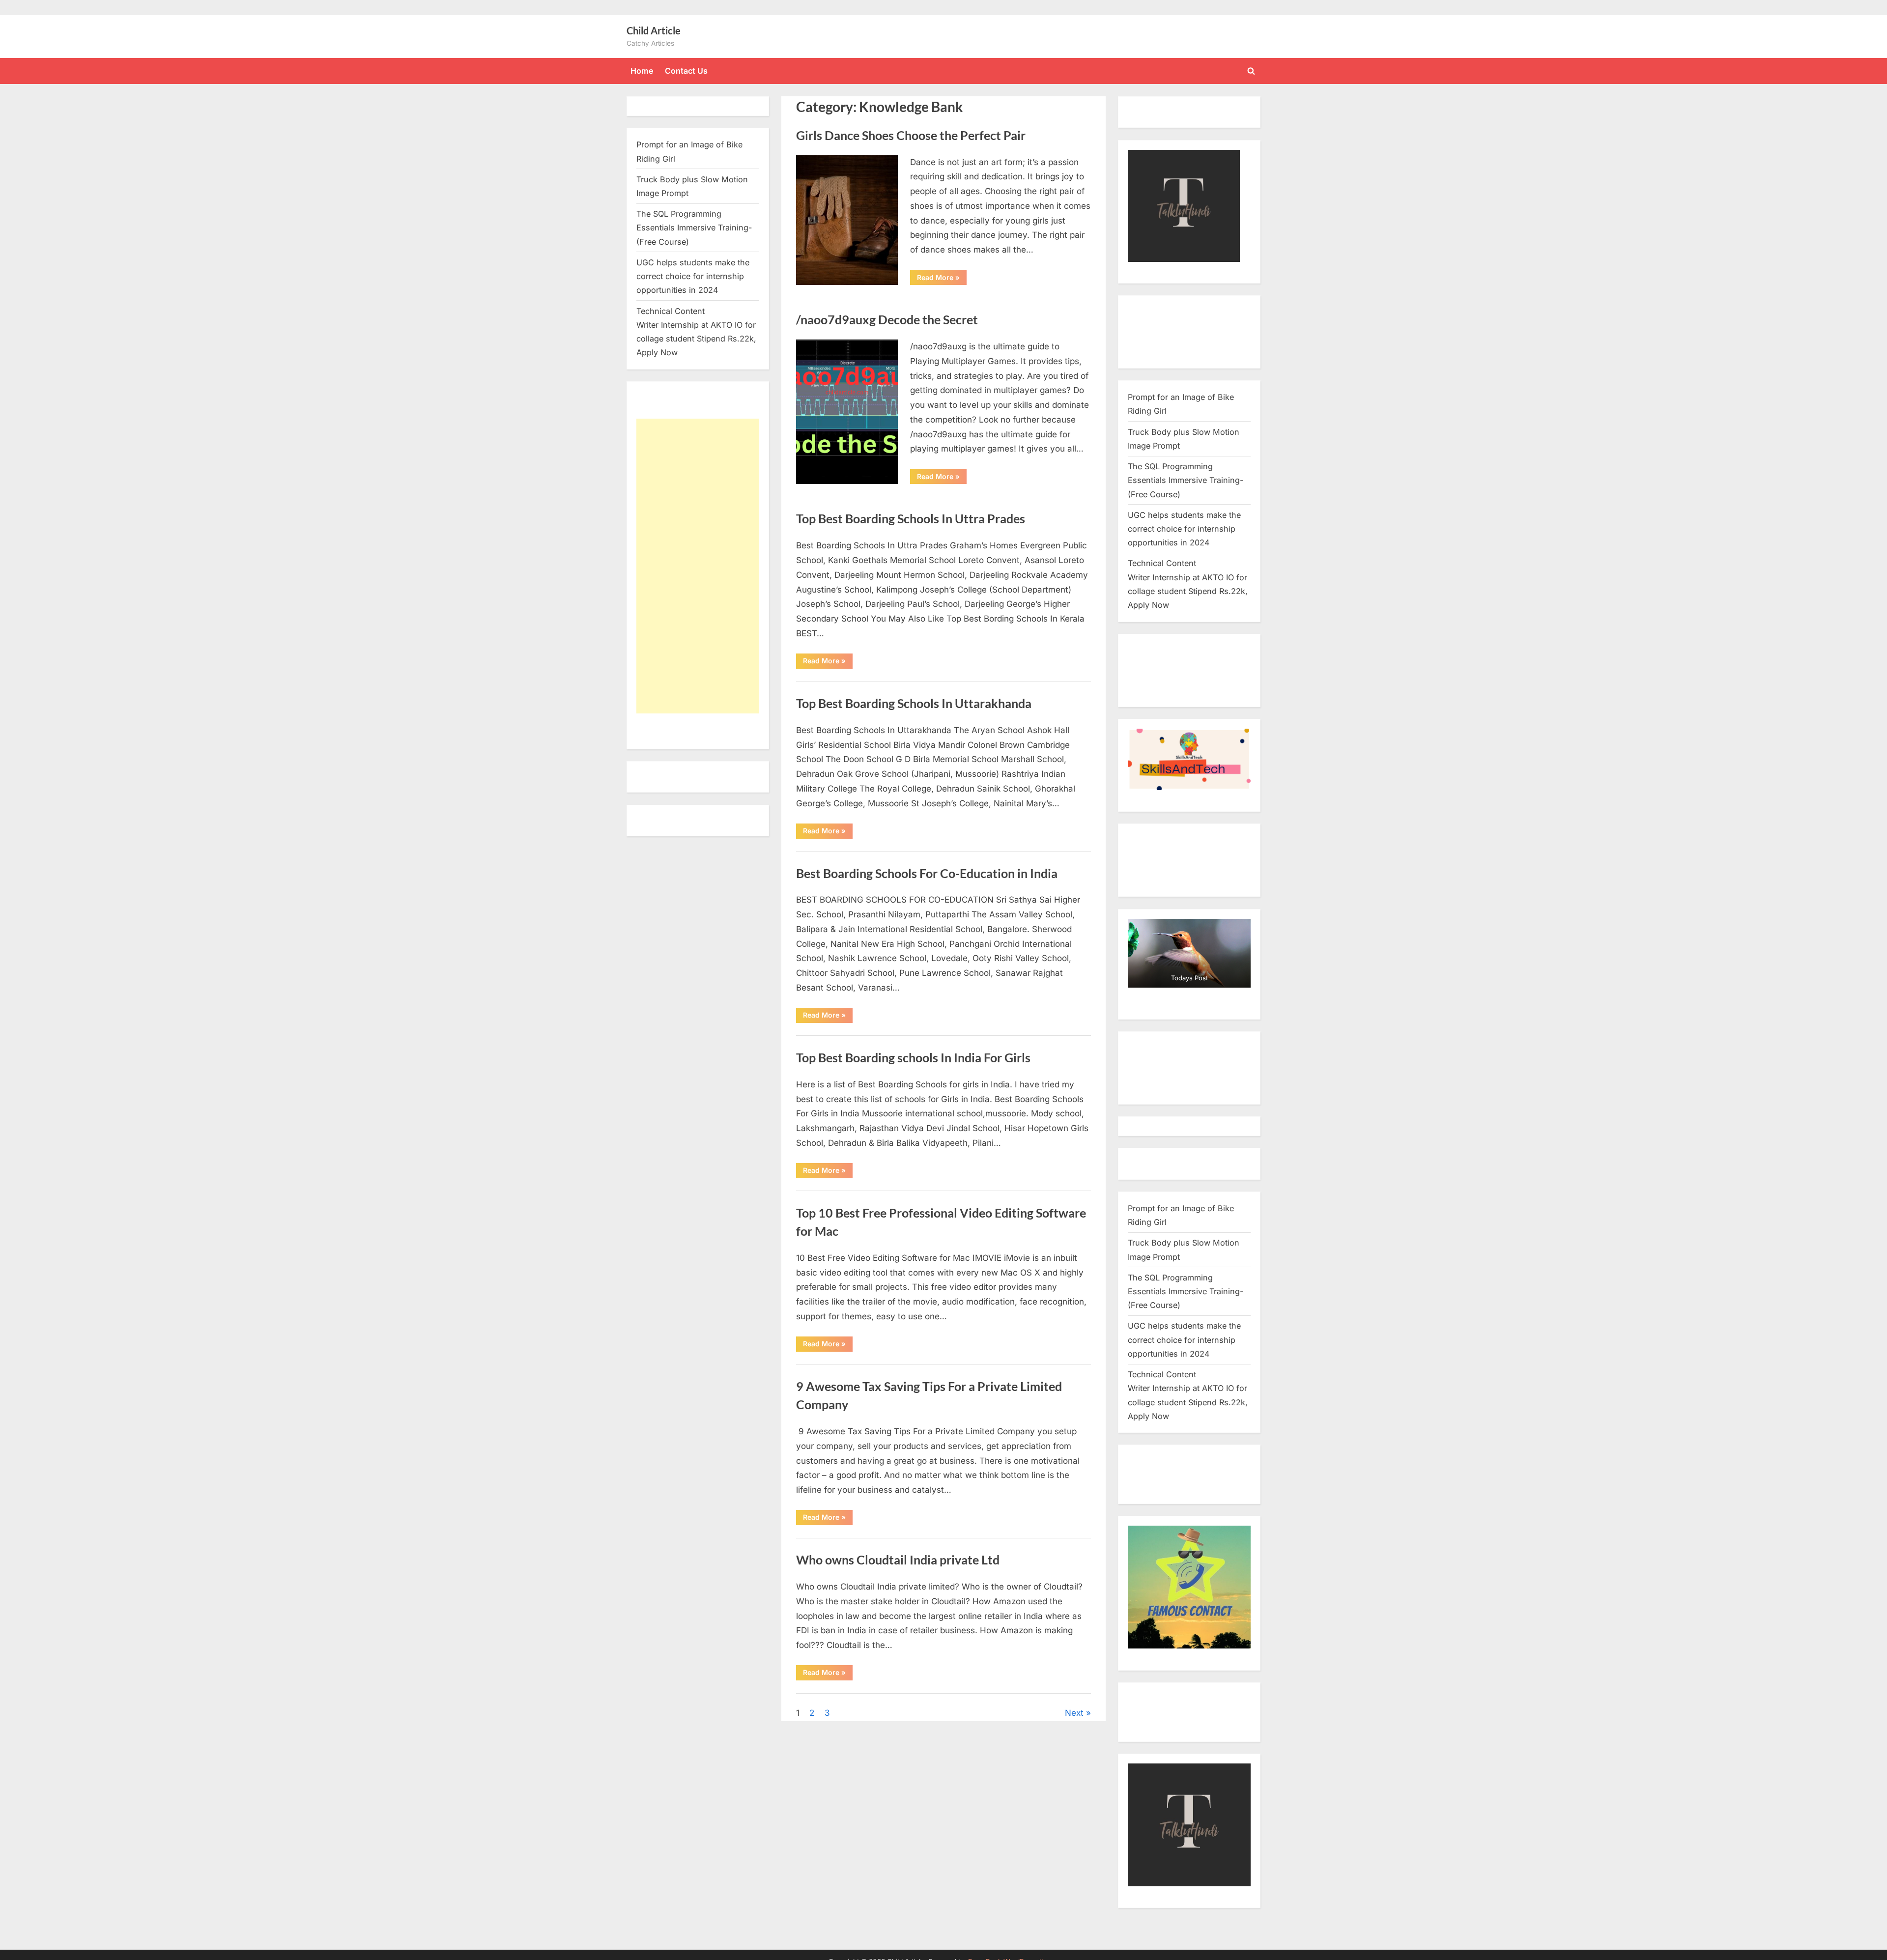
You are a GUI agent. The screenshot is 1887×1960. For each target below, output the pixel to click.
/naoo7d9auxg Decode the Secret (887, 320)
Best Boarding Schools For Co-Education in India (927, 873)
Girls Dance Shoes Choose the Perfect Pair (911, 135)
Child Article (654, 30)
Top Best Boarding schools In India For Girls (913, 1058)
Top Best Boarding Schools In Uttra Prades (911, 519)
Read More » (942, 279)
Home (642, 71)
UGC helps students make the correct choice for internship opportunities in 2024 (693, 276)
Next (1074, 1713)
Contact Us (686, 71)
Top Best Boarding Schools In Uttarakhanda (914, 703)
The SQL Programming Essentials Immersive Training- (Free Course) (694, 228)
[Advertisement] (698, 566)
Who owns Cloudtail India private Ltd (898, 1560)
